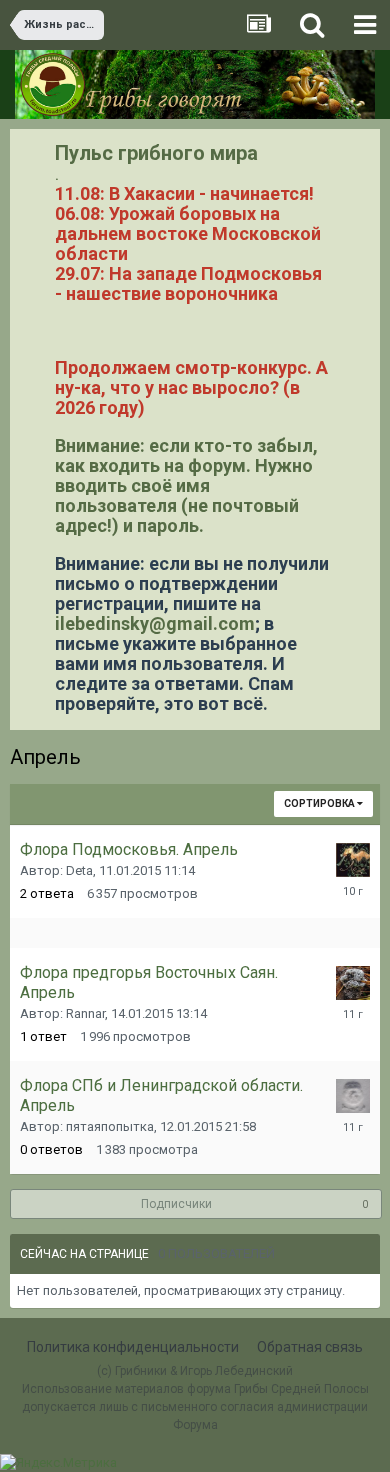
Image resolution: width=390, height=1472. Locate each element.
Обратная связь (310, 1347)
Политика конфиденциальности (133, 1347)
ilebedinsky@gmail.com (155, 623)
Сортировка (320, 803)
